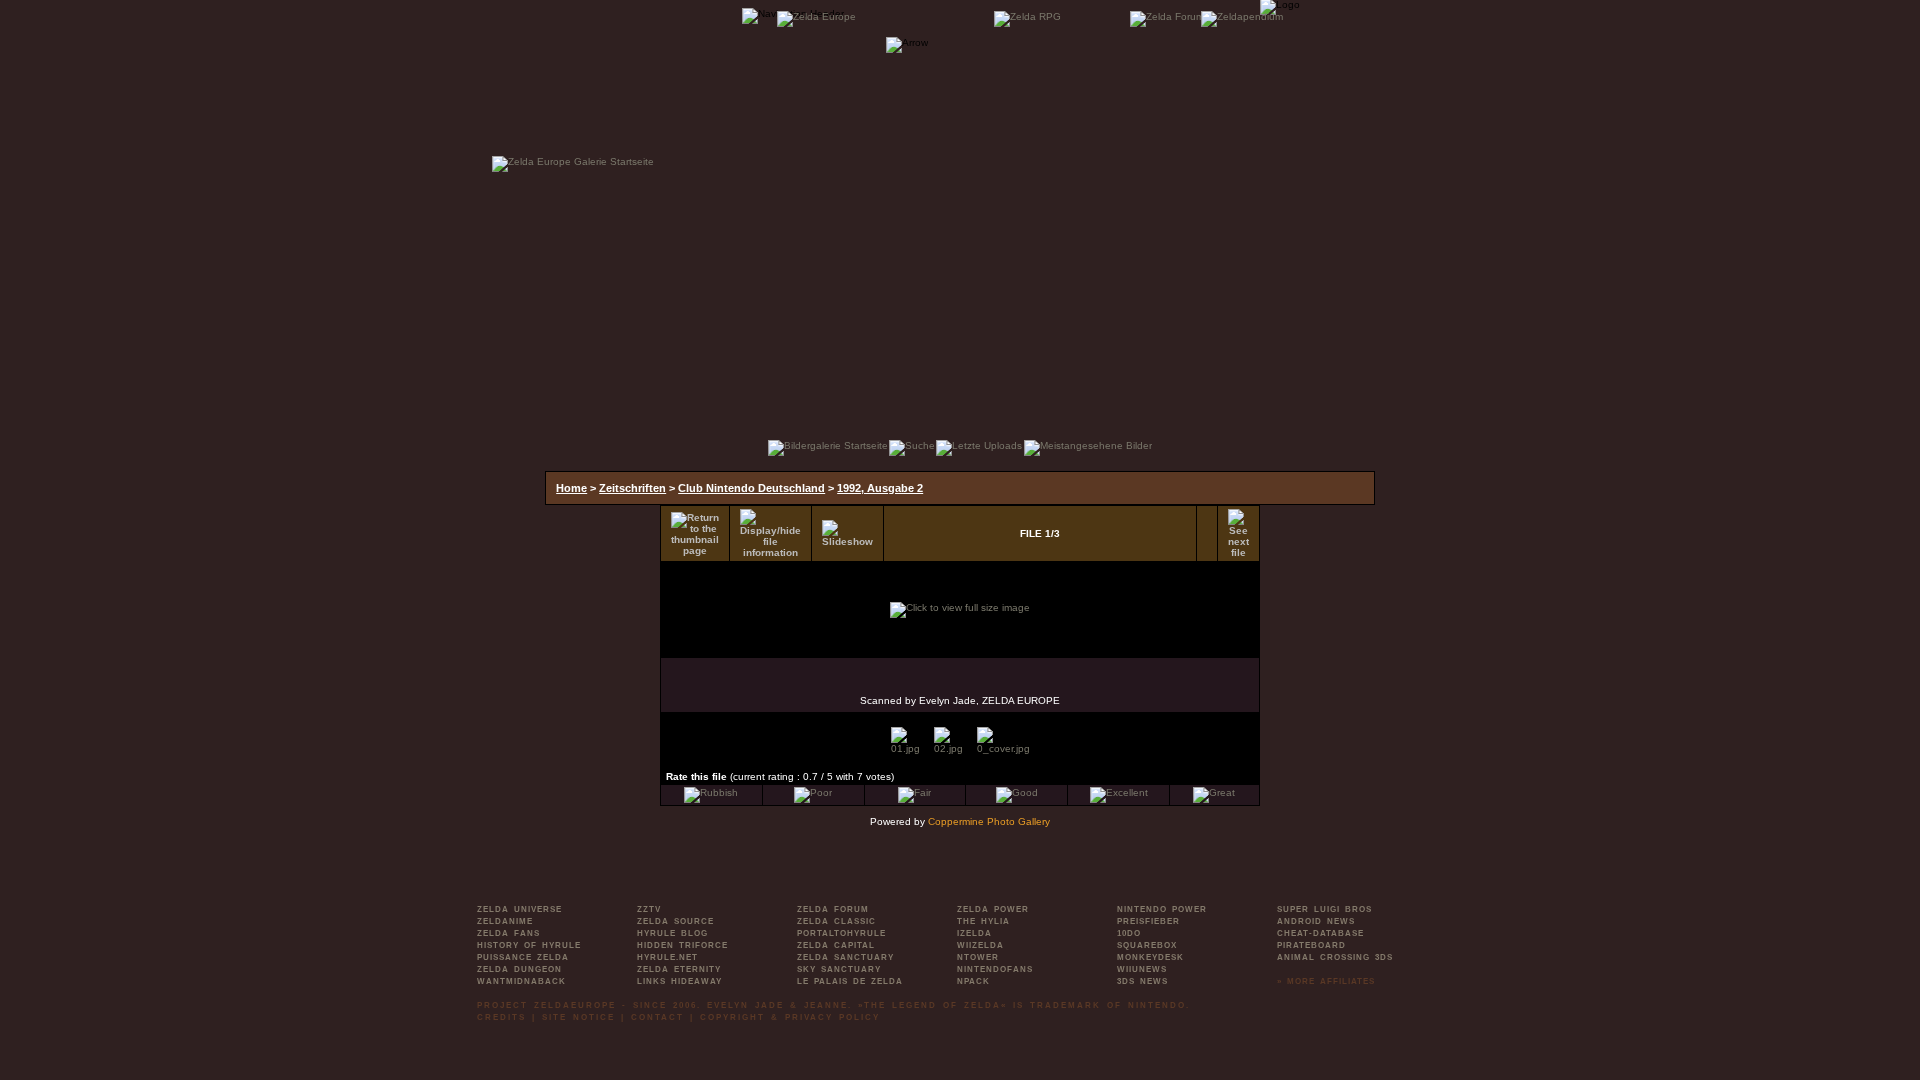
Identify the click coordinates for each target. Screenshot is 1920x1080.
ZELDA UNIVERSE (519, 909)
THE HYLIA (983, 921)
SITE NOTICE (578, 1017)
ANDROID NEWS (1316, 921)
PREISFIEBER (1148, 921)
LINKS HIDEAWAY (679, 981)
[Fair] (914, 792)
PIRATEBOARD (1311, 945)
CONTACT (657, 1017)
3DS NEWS (1142, 981)
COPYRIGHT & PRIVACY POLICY (790, 1017)
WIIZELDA (980, 945)
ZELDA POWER (993, 909)
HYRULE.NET (667, 957)
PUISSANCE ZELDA (523, 957)
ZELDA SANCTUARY (845, 957)
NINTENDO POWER (1162, 909)
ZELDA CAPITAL (836, 945)
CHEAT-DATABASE (1320, 933)
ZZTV (649, 909)
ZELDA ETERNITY (679, 969)
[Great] (1214, 792)
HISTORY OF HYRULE (529, 945)
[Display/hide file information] (770, 533)
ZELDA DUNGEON (519, 969)
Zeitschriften (632, 488)
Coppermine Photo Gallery (989, 821)
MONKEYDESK (1150, 957)
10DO (1129, 933)
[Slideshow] (847, 533)
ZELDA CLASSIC (836, 921)
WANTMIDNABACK (521, 981)
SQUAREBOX (1147, 945)
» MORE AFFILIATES (1326, 981)
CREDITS (501, 1017)
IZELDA (974, 933)
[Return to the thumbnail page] (695, 534)
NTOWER (978, 957)
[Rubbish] (711, 792)
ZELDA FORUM (833, 909)
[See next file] (1238, 533)
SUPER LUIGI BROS (1324, 909)
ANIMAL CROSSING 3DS (1335, 957)
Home (571, 488)
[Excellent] (1119, 792)
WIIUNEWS (1142, 969)
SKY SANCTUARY (839, 969)
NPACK (973, 981)
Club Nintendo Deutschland (751, 488)
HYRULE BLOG (672, 933)
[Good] (1017, 792)
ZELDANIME (505, 921)
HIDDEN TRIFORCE (682, 945)
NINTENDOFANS (995, 969)
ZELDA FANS (508, 933)
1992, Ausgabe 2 (880, 488)
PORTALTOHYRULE (841, 933)
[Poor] (813, 792)
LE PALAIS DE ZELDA (850, 981)
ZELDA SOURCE (675, 921)
